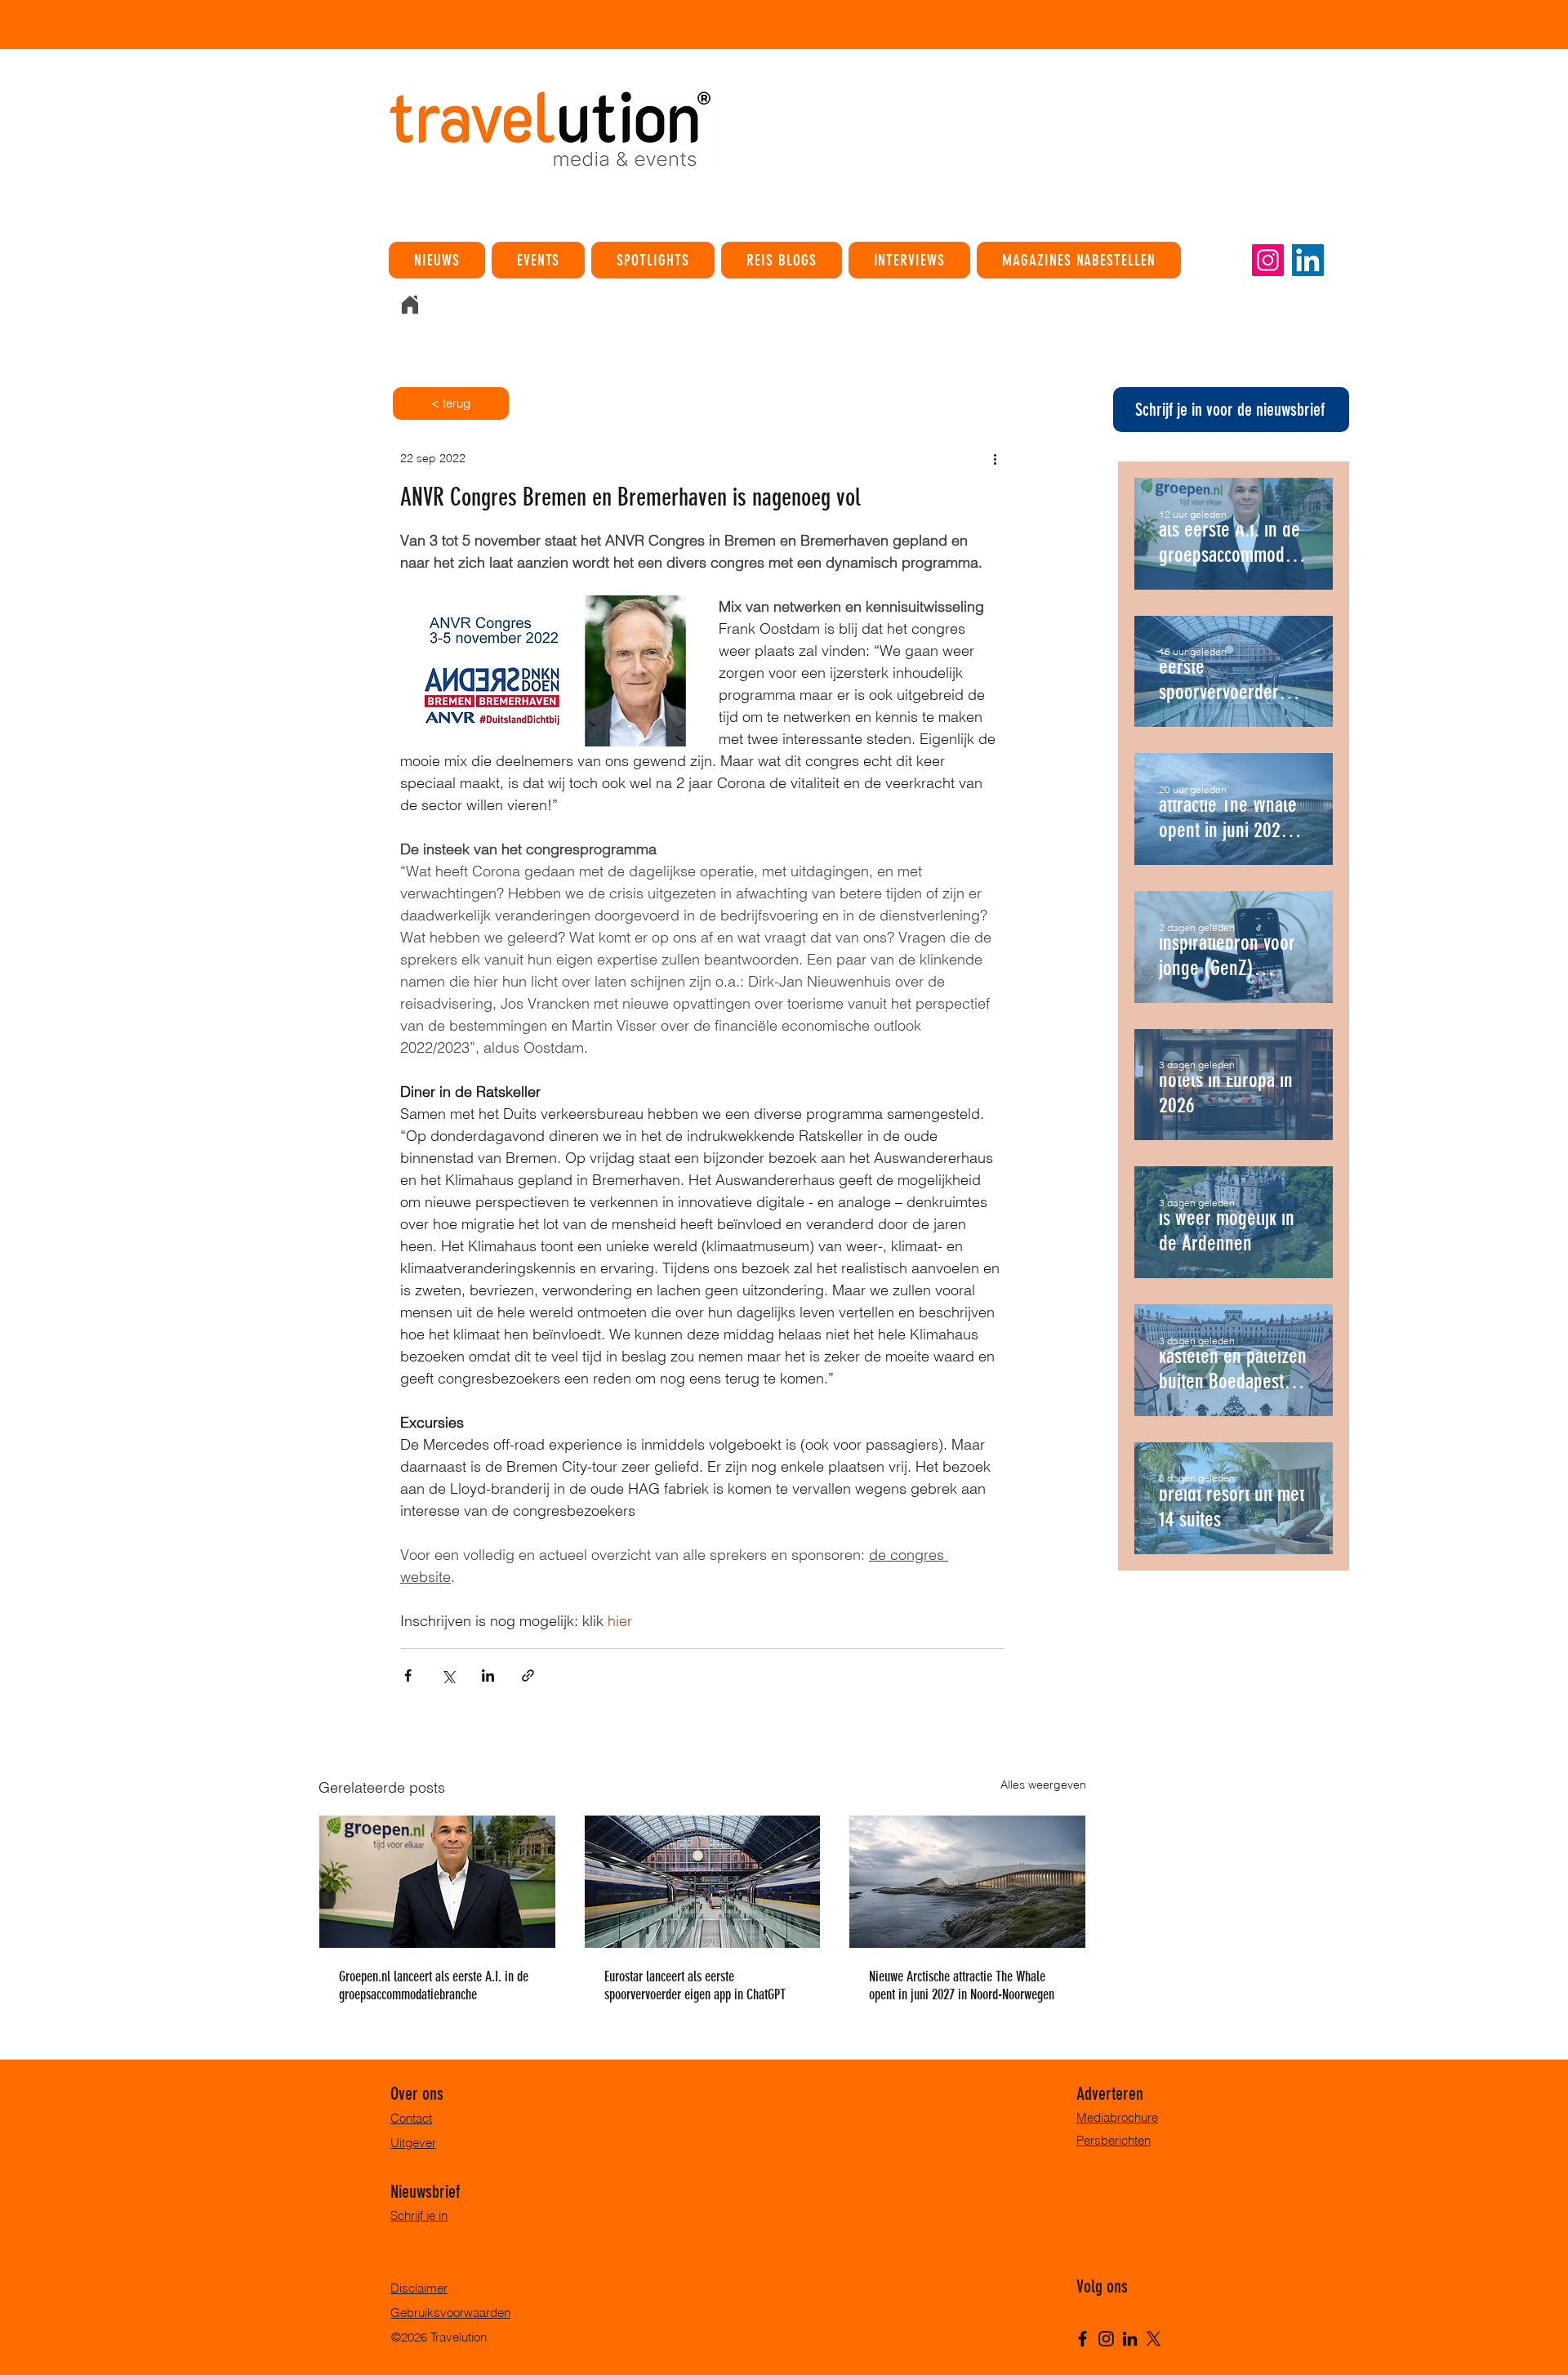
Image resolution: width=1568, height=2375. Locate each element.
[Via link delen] (528, 1675)
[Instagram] (1268, 260)
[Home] (410, 305)
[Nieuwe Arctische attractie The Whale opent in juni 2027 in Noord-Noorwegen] (967, 1882)
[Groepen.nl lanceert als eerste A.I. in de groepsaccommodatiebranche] (437, 1882)
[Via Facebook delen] (408, 1675)
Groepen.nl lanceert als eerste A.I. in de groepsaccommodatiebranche (434, 1985)
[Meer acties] (995, 458)
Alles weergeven (1043, 1785)
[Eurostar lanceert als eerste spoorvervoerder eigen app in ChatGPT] (703, 1882)
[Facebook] (1082, 2339)
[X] (1154, 2339)
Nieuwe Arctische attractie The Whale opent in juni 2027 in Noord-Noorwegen (962, 1985)
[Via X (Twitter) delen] (448, 1675)
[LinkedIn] (1308, 260)
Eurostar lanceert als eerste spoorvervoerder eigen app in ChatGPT (695, 1985)
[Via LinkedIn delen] (488, 1675)
